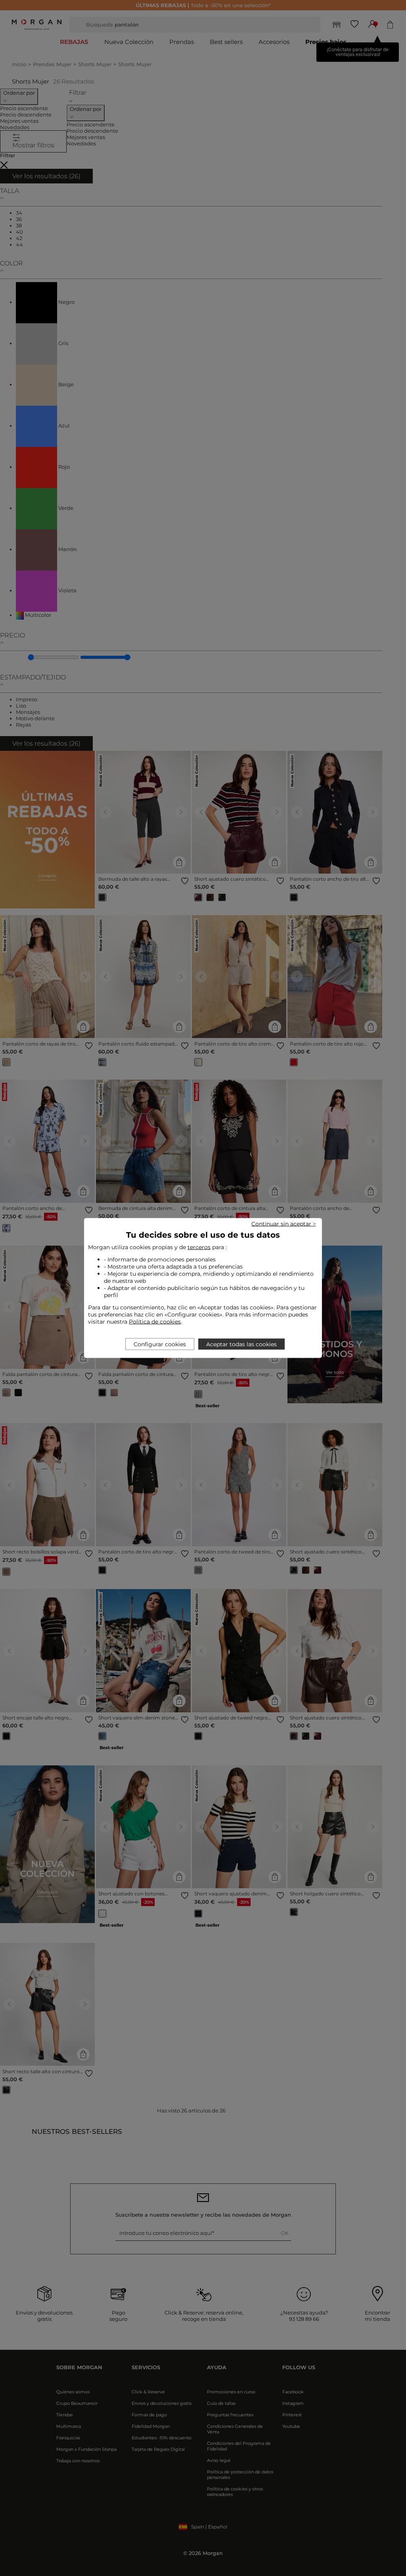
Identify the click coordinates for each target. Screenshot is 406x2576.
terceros (199, 1247)
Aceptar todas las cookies (241, 1344)
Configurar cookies (160, 1344)
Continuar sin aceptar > (284, 1224)
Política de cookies (155, 1322)
